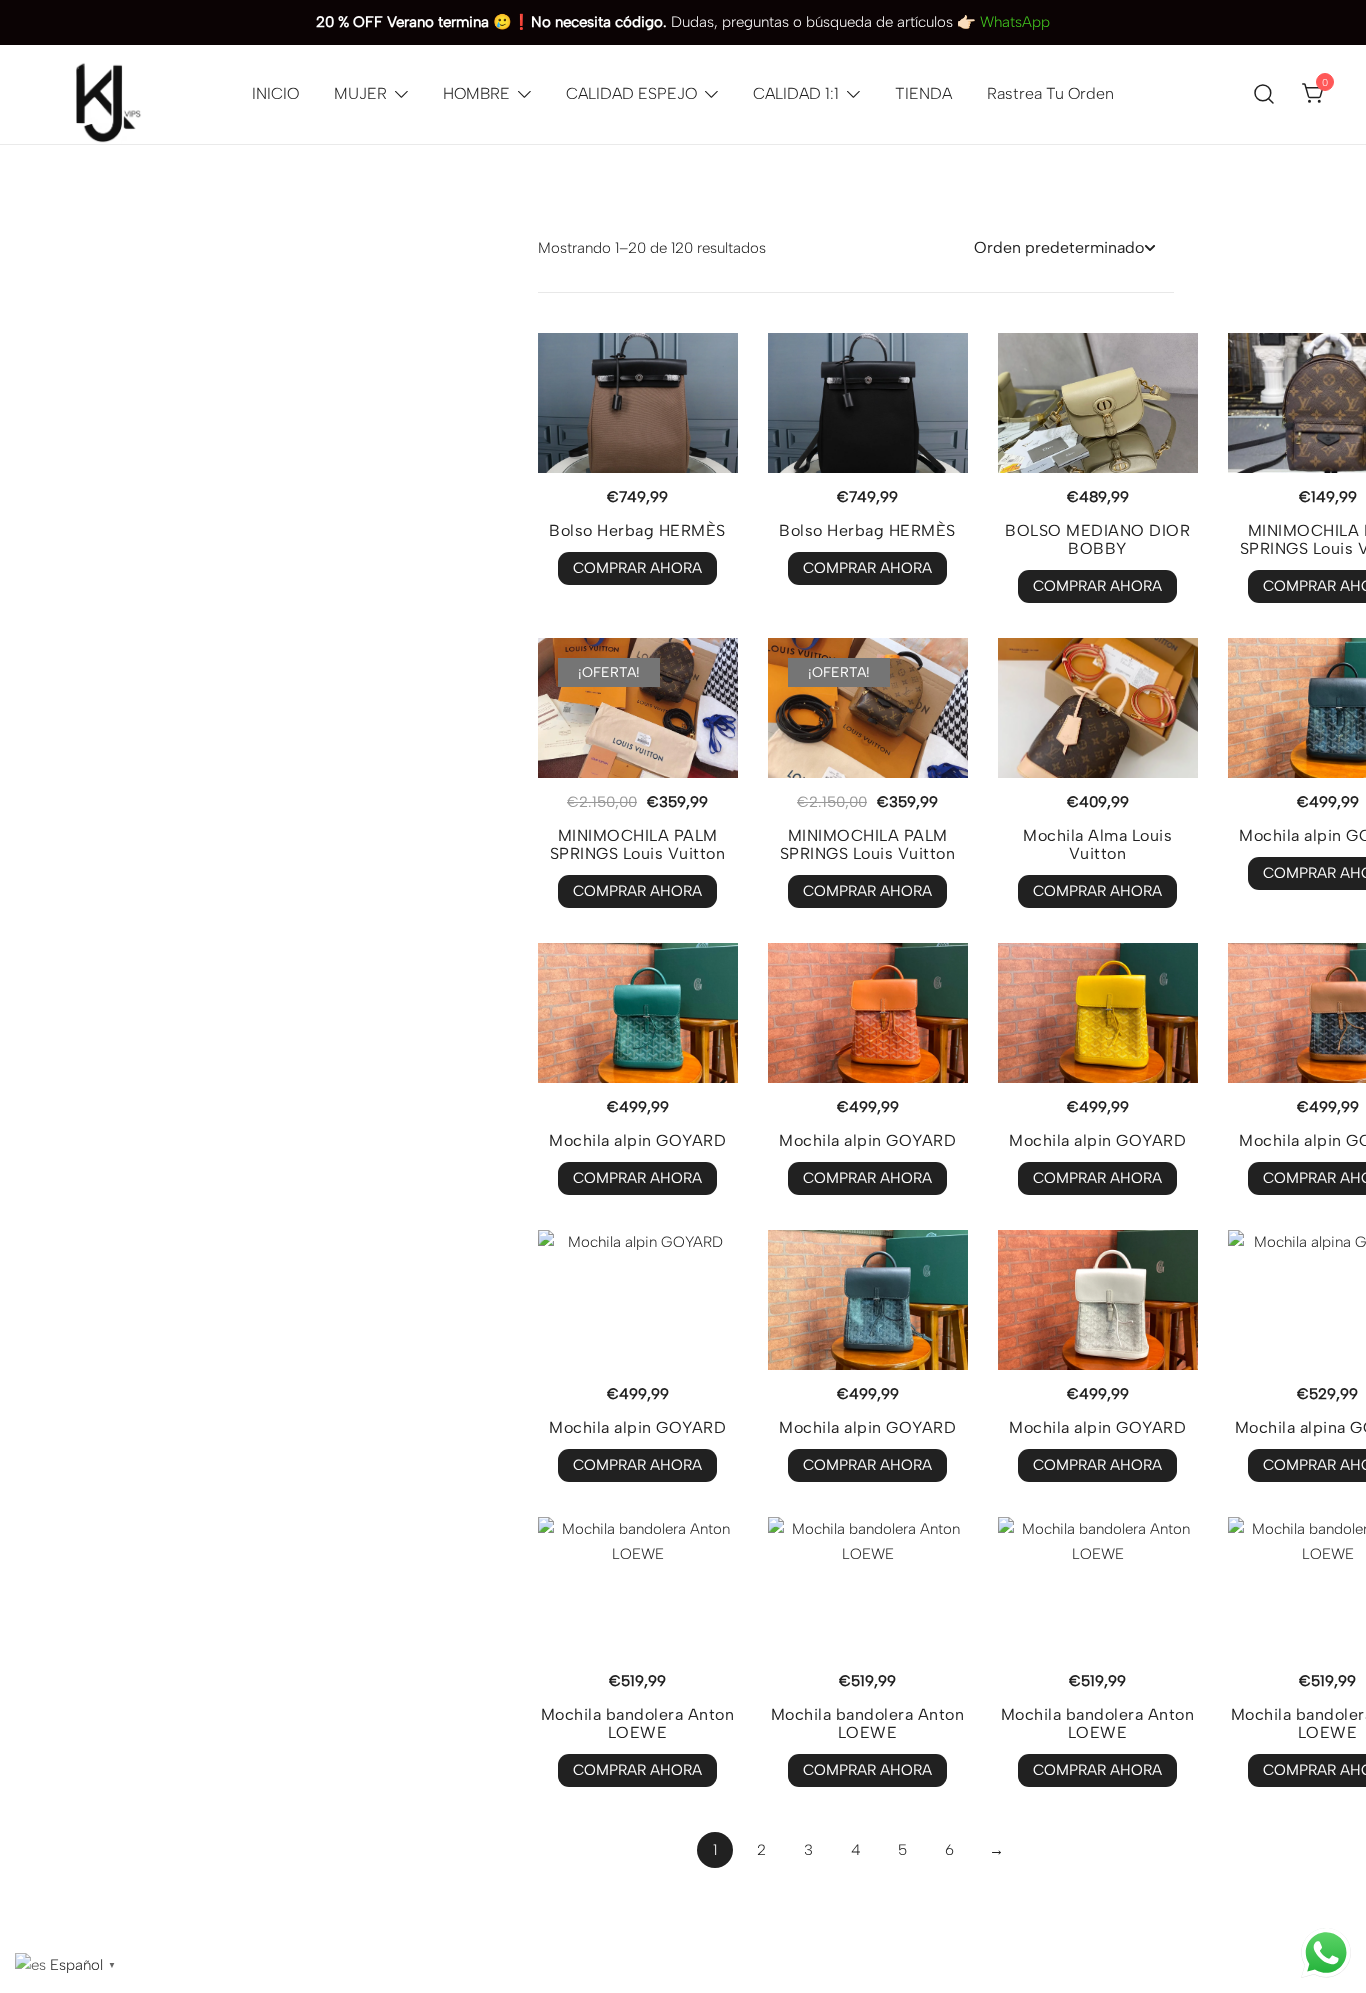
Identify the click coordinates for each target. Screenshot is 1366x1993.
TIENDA (923, 93)
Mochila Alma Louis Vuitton (1097, 844)
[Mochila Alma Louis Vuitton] (1098, 708)
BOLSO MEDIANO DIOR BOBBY (1097, 539)
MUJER (360, 93)
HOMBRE (476, 93)
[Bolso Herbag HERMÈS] (638, 403)
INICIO (275, 93)
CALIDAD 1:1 (796, 93)
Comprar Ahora (637, 568)
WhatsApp (1015, 22)
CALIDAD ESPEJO (631, 93)
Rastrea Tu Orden (1050, 93)
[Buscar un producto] (1264, 95)
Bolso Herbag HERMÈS (637, 530)
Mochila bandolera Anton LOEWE (638, 1723)
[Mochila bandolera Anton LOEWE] (638, 1587)
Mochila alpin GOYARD (637, 1140)
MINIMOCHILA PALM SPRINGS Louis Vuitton (638, 844)
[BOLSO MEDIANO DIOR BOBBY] (1098, 403)
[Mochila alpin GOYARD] (638, 1013)
